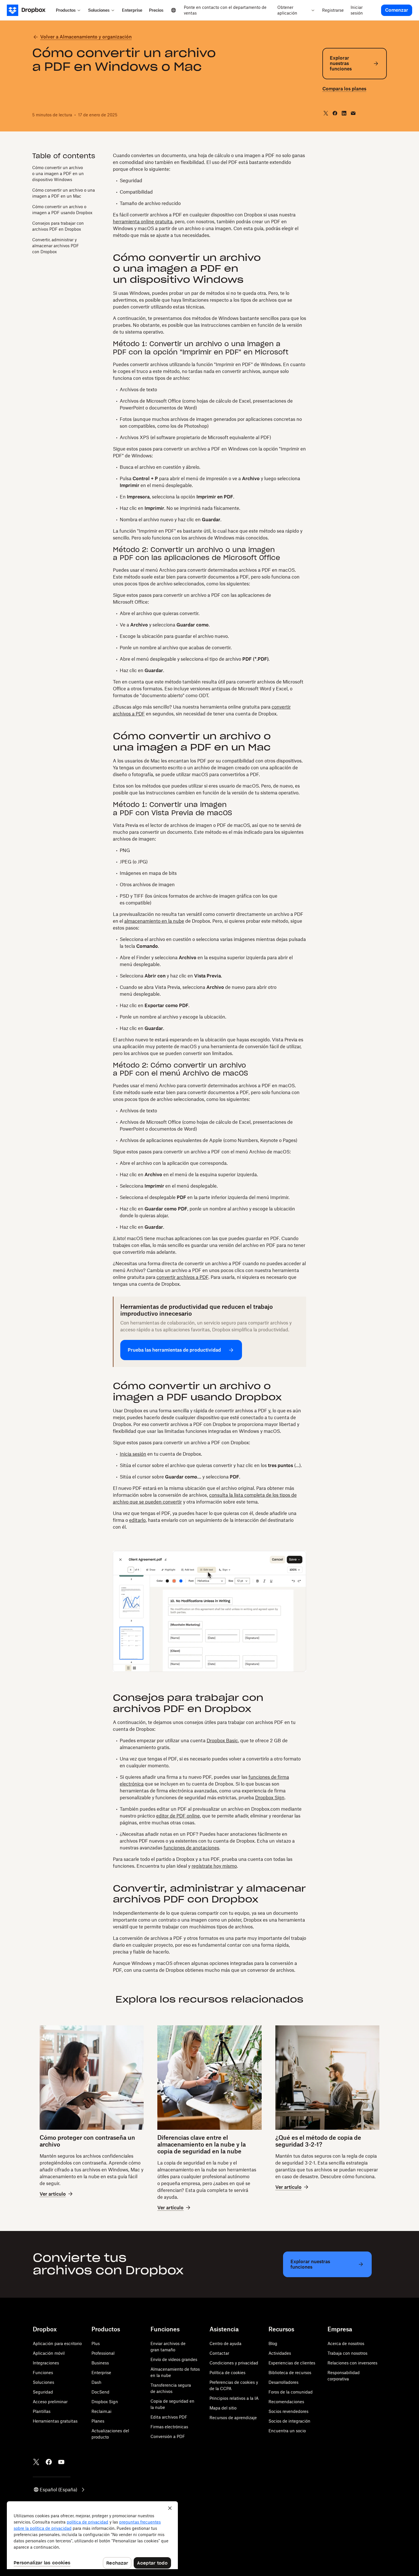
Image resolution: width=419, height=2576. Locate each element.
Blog (273, 2343)
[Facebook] (49, 2462)
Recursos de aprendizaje (233, 2418)
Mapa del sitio (223, 2408)
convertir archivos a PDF (182, 1277)
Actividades (280, 2353)
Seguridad (43, 2392)
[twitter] (326, 113)
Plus (96, 2343)
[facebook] (335, 113)
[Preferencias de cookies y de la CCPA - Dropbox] (92, 2535)
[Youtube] (61, 2462)
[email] (353, 113)
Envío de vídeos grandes (174, 2359)
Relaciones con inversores (352, 2363)
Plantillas (42, 2411)
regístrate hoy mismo (214, 1866)
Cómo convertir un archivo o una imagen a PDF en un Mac (64, 193)
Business (100, 2363)
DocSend (100, 2392)
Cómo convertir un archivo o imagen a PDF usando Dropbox (62, 210)
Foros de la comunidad (291, 2392)
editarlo (137, 1520)
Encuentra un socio (287, 2431)
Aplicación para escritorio (57, 2343)
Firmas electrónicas (169, 2427)
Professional (103, 2353)
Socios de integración (289, 2421)
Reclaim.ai (101, 2411)
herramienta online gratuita (143, 222)
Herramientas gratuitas (55, 2421)
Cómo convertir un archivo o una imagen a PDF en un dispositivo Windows (58, 174)
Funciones (43, 2373)
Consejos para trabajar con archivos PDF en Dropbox (58, 226)
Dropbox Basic (222, 1741)
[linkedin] (344, 113)
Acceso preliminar (50, 2402)
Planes (98, 2421)
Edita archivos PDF (169, 2417)
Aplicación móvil (49, 2353)
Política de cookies (227, 2373)
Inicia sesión (133, 1454)
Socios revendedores (288, 2411)
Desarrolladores (283, 2382)
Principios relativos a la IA (234, 2398)
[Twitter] (36, 2462)
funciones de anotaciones (191, 1848)
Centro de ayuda (225, 2343)
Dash (96, 2382)
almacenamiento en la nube (154, 921)
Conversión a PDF (168, 2436)
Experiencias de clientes (292, 2363)
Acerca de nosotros (346, 2343)
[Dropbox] (30, 10)
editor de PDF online (178, 1816)
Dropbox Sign (270, 1798)
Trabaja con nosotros (347, 2353)
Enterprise (101, 2373)
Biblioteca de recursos (290, 2373)
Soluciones (43, 2382)
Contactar (219, 2353)
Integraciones (46, 2363)
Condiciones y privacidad (234, 2363)
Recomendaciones (286, 2402)
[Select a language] (174, 10)
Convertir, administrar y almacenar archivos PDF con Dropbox (56, 246)
